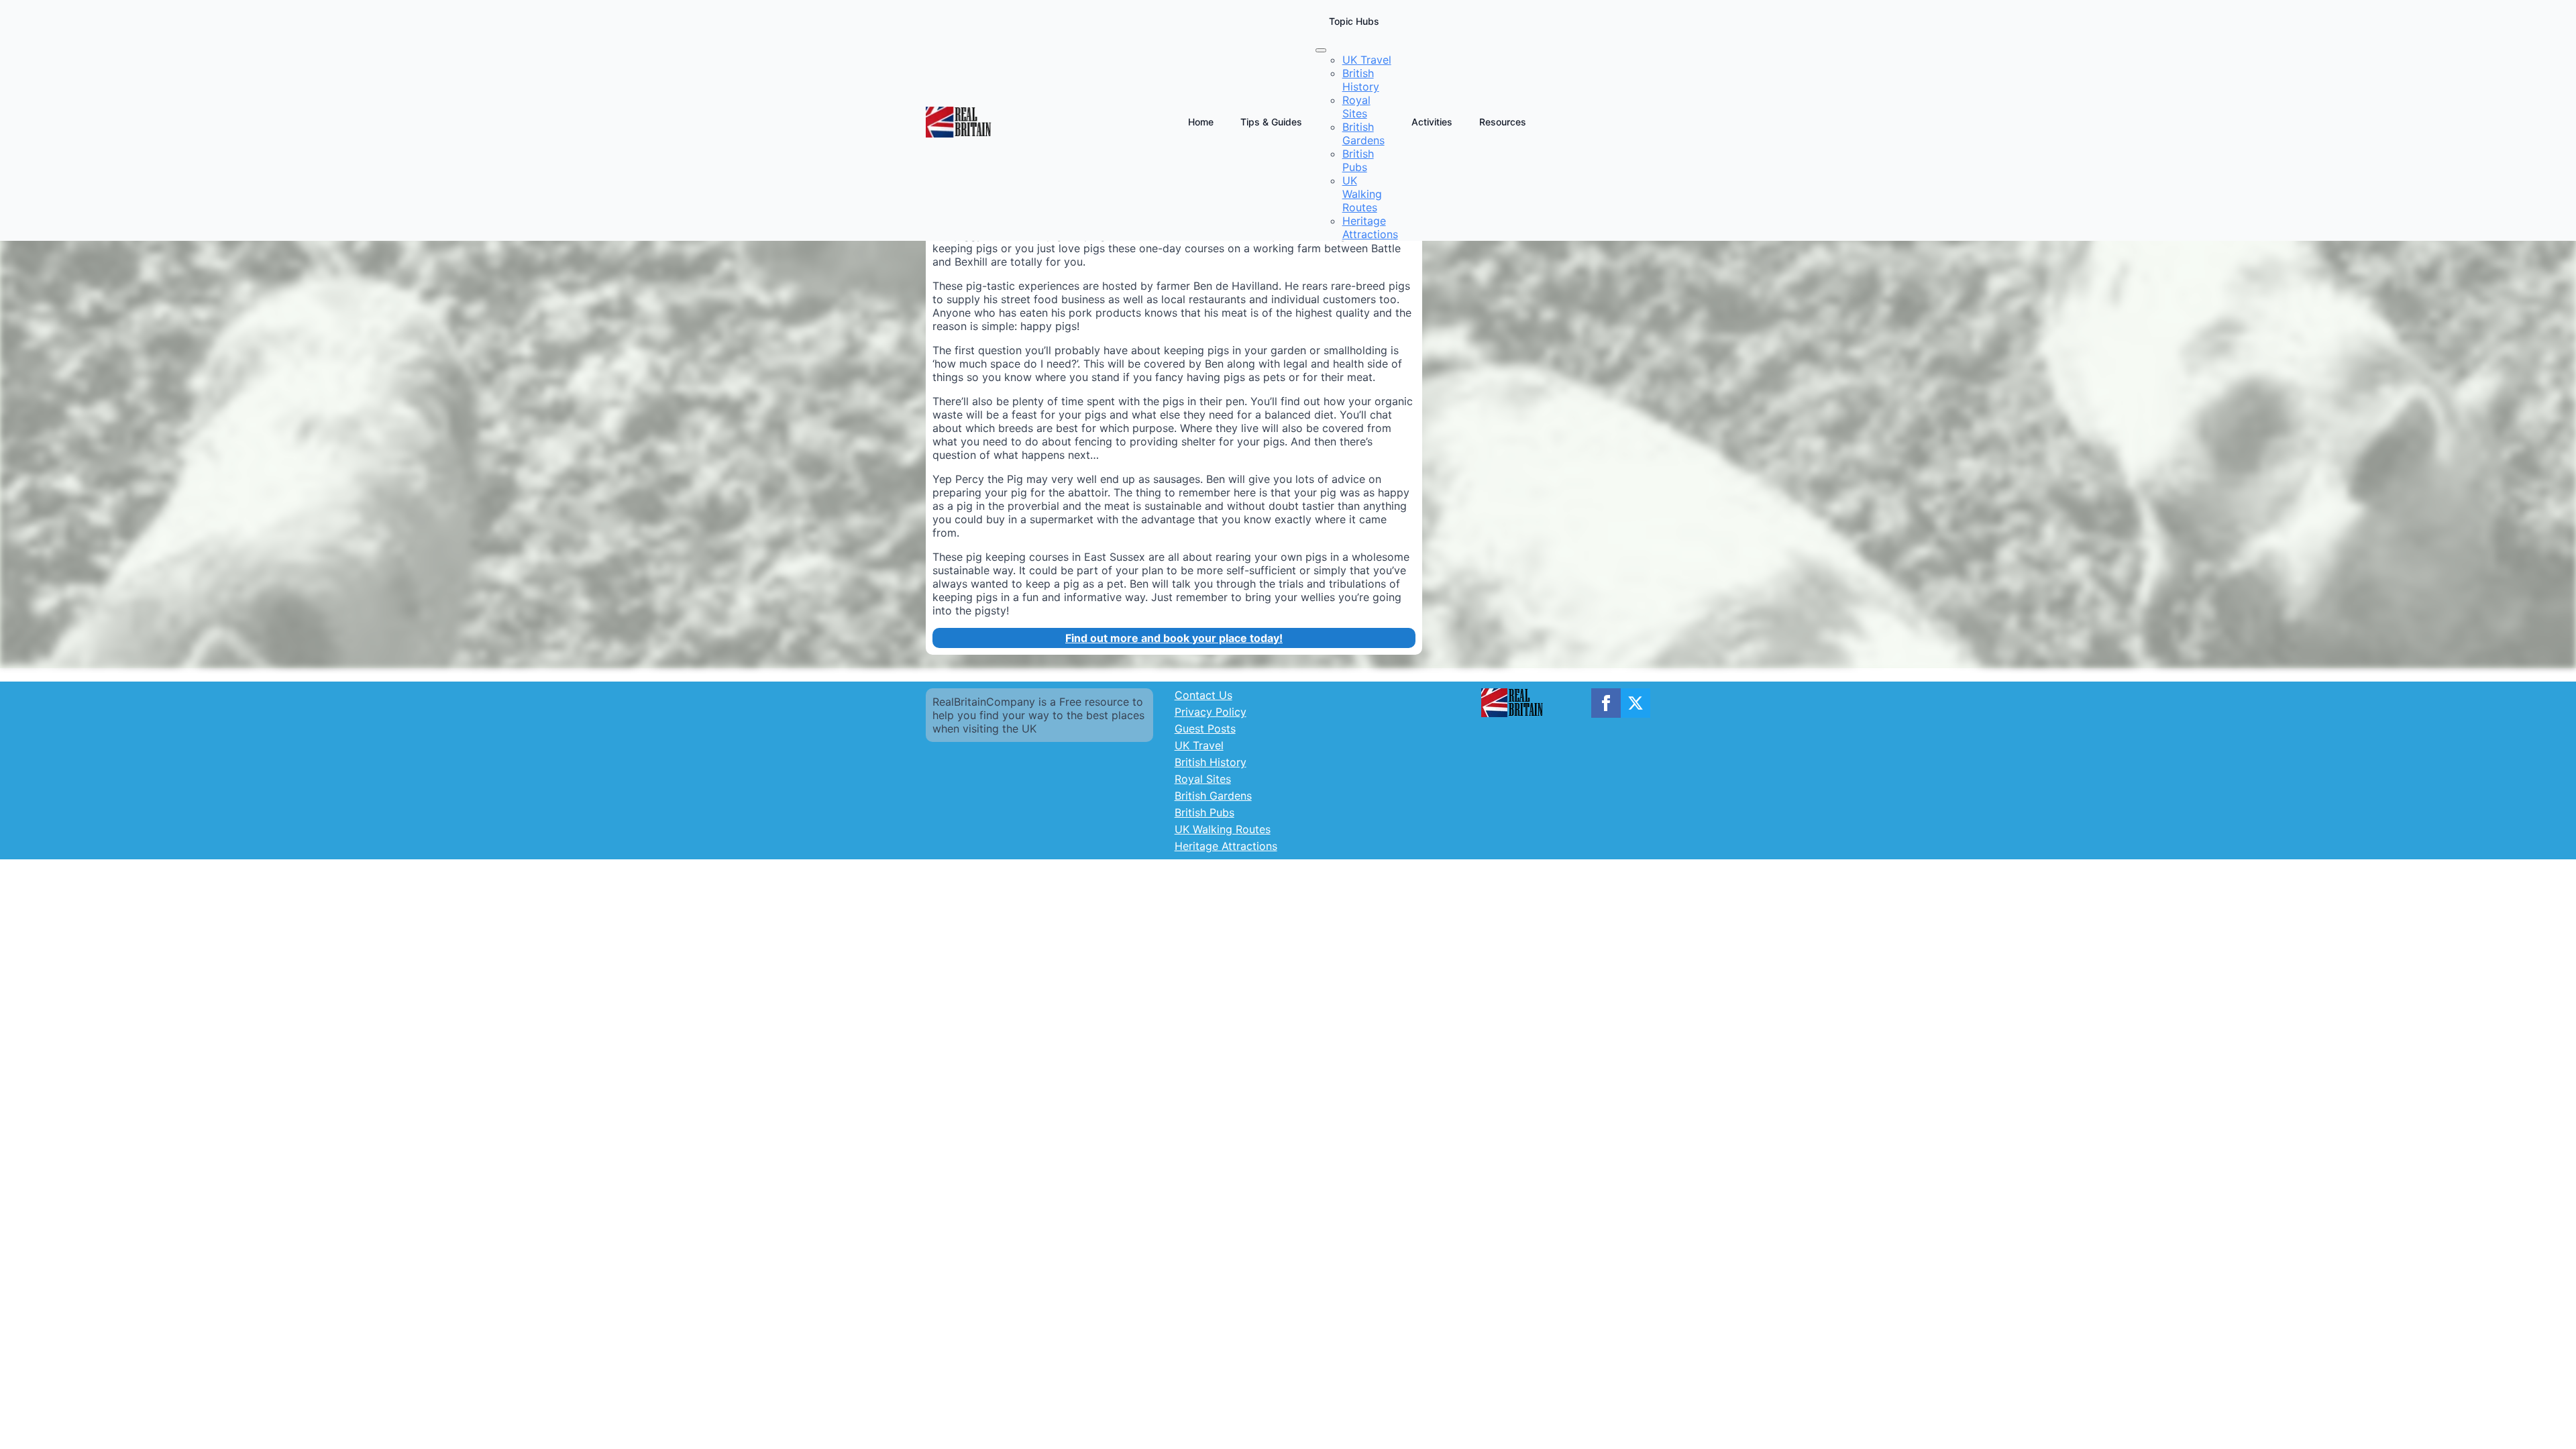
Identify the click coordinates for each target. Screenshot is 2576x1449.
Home (1201, 122)
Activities (1432, 122)
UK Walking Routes (1223, 829)
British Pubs (1204, 812)
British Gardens (1213, 796)
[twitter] (1635, 703)
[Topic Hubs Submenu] (1321, 50)
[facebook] (1606, 703)
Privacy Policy (1211, 712)
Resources (1503, 122)
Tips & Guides (1271, 122)
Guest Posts (1205, 729)
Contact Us (1203, 695)
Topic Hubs (1354, 21)
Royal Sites (1203, 779)
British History (1211, 762)
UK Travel (1199, 745)
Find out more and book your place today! (1174, 638)
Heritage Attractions (1226, 846)
